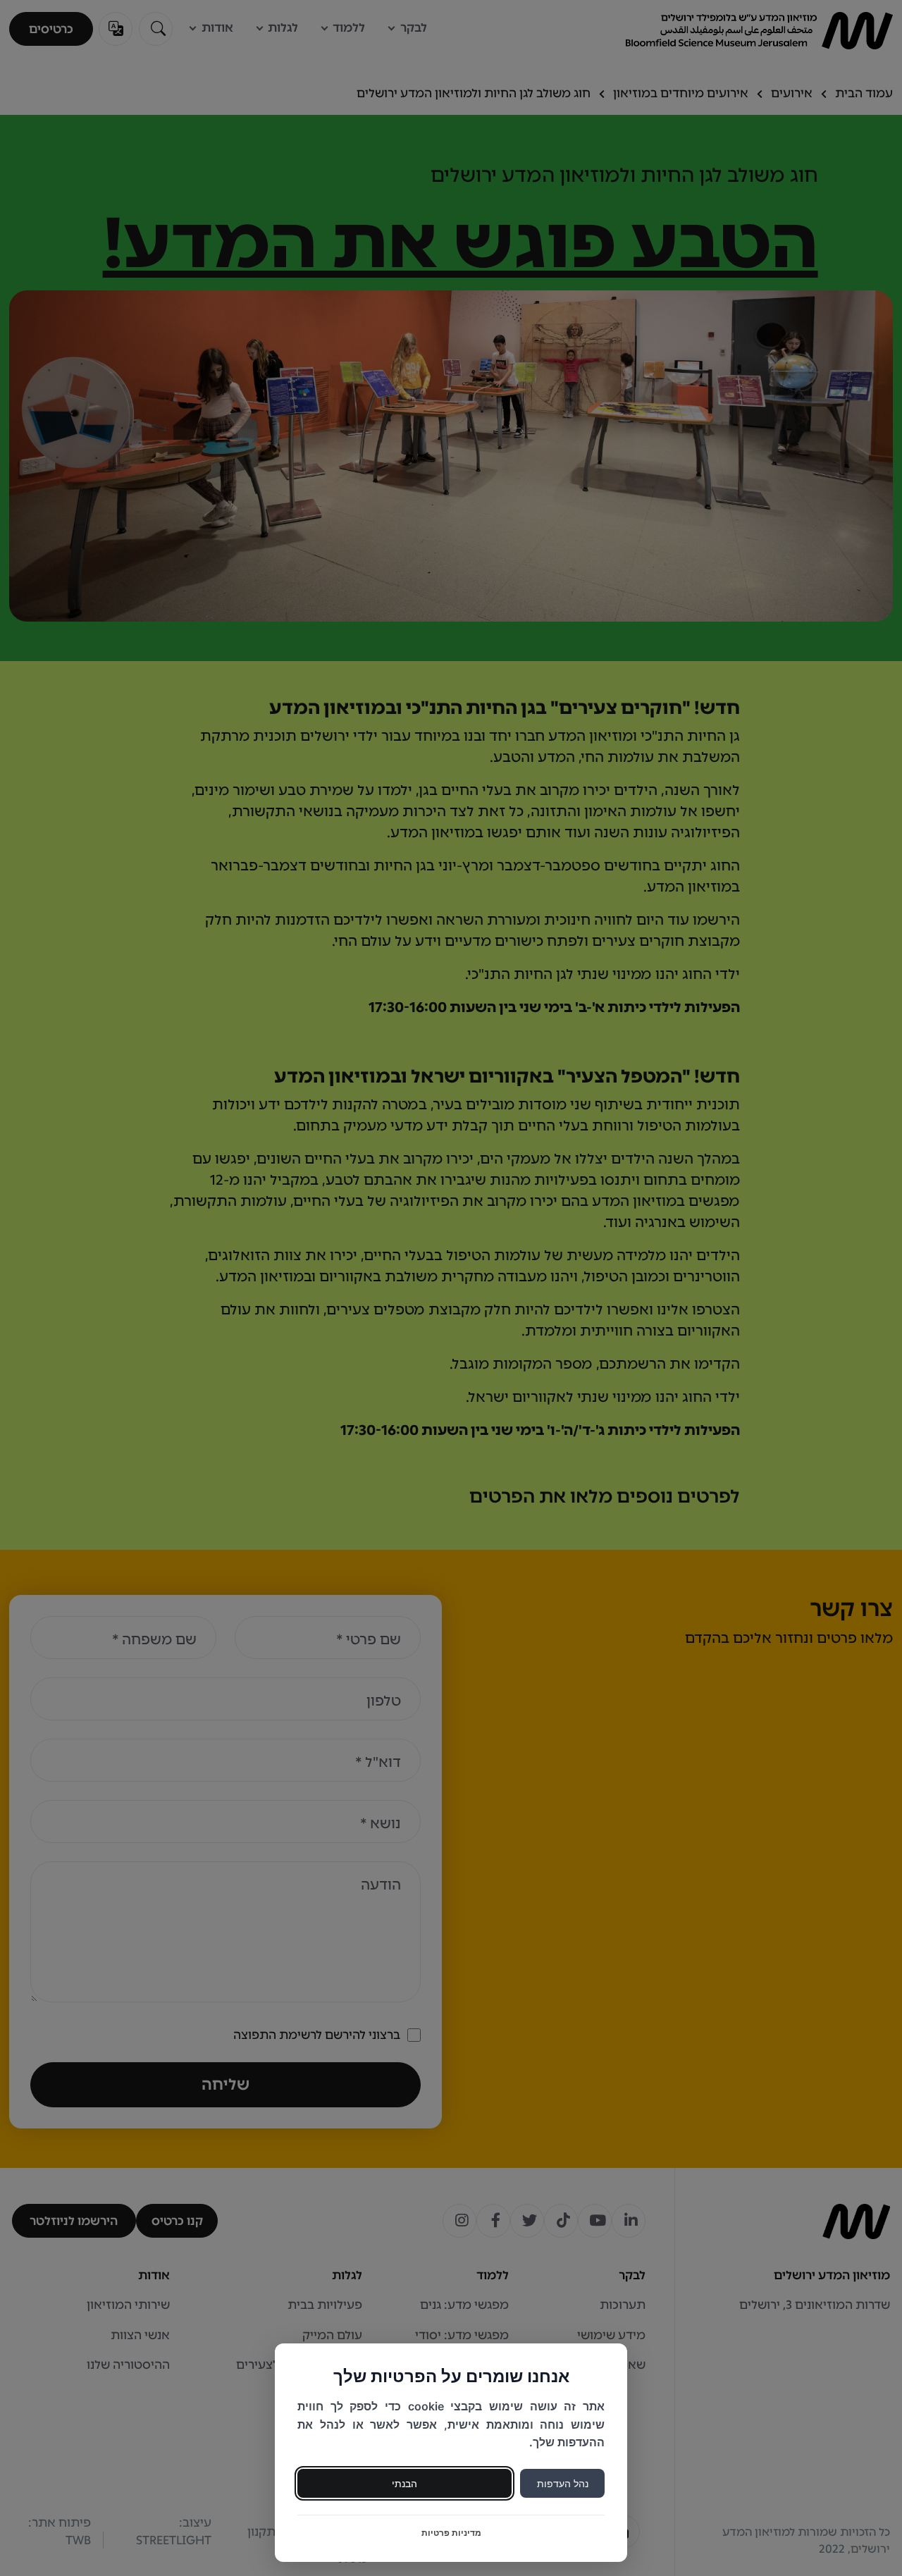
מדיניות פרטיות (451, 2533)
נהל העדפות (563, 2483)
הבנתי (404, 2483)
